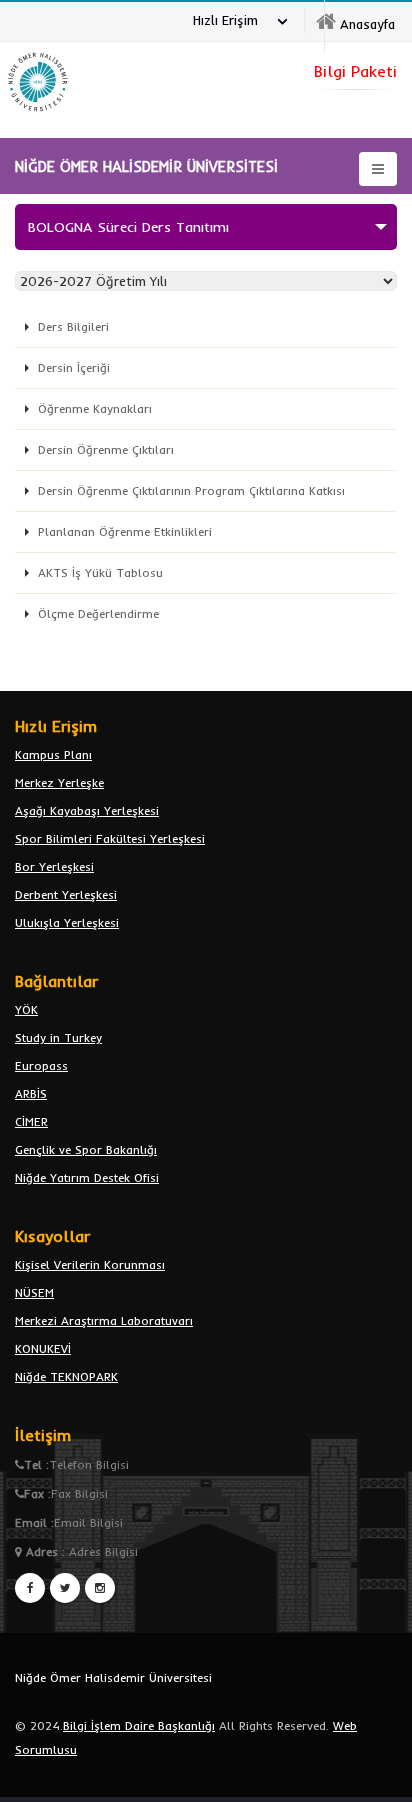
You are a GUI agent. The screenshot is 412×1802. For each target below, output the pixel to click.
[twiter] (65, 1588)
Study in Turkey (58, 1037)
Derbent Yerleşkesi (66, 894)
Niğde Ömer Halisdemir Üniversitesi (113, 1677)
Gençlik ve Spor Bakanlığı (86, 1149)
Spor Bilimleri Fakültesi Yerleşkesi (110, 838)
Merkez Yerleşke (59, 782)
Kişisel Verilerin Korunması (90, 1264)
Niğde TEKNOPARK (66, 1376)
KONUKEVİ (43, 1348)
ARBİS (31, 1093)
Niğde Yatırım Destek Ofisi (87, 1177)
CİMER (31, 1121)
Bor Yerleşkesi (54, 866)
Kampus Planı (53, 754)
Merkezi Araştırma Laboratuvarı (104, 1320)
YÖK (26, 1009)
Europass (41, 1065)
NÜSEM (34, 1292)
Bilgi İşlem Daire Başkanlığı (139, 1725)
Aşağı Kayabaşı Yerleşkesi (87, 810)
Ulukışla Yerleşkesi (67, 922)
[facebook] (30, 1588)
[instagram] (100, 1588)
